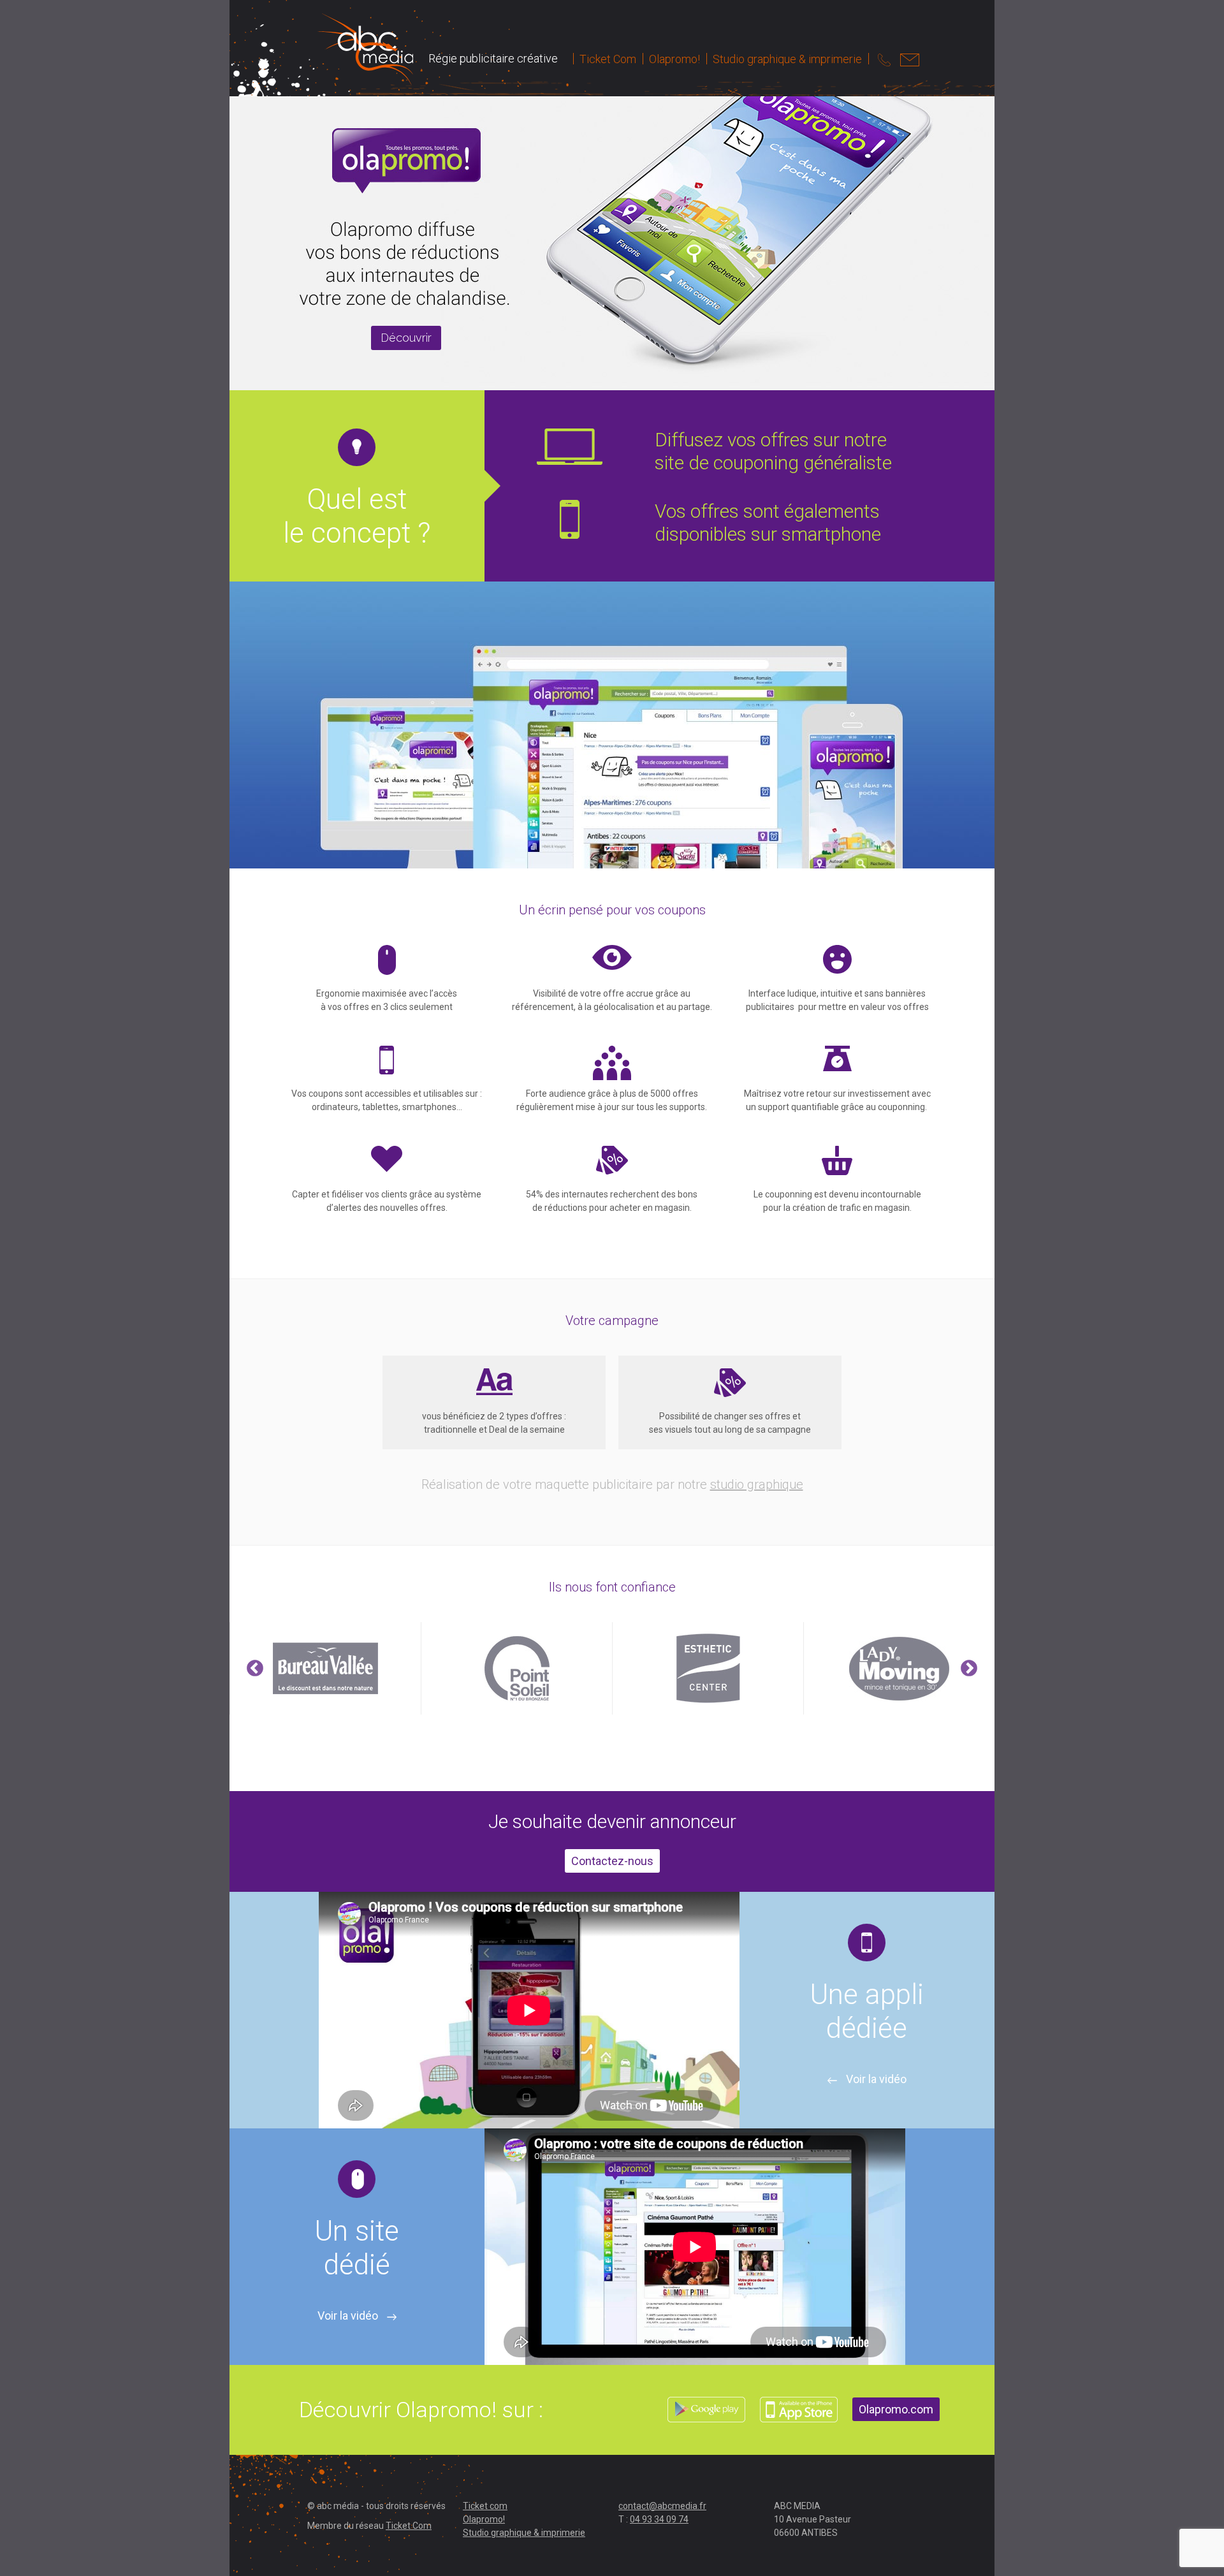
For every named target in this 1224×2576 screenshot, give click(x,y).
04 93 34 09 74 (659, 2519)
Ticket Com (608, 59)
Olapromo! (674, 59)
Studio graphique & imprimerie (787, 59)
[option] (612, 1668)
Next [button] (969, 1669)
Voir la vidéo (875, 2079)
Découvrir (406, 338)
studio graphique (757, 1484)
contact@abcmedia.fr (662, 2506)
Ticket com (485, 2506)
